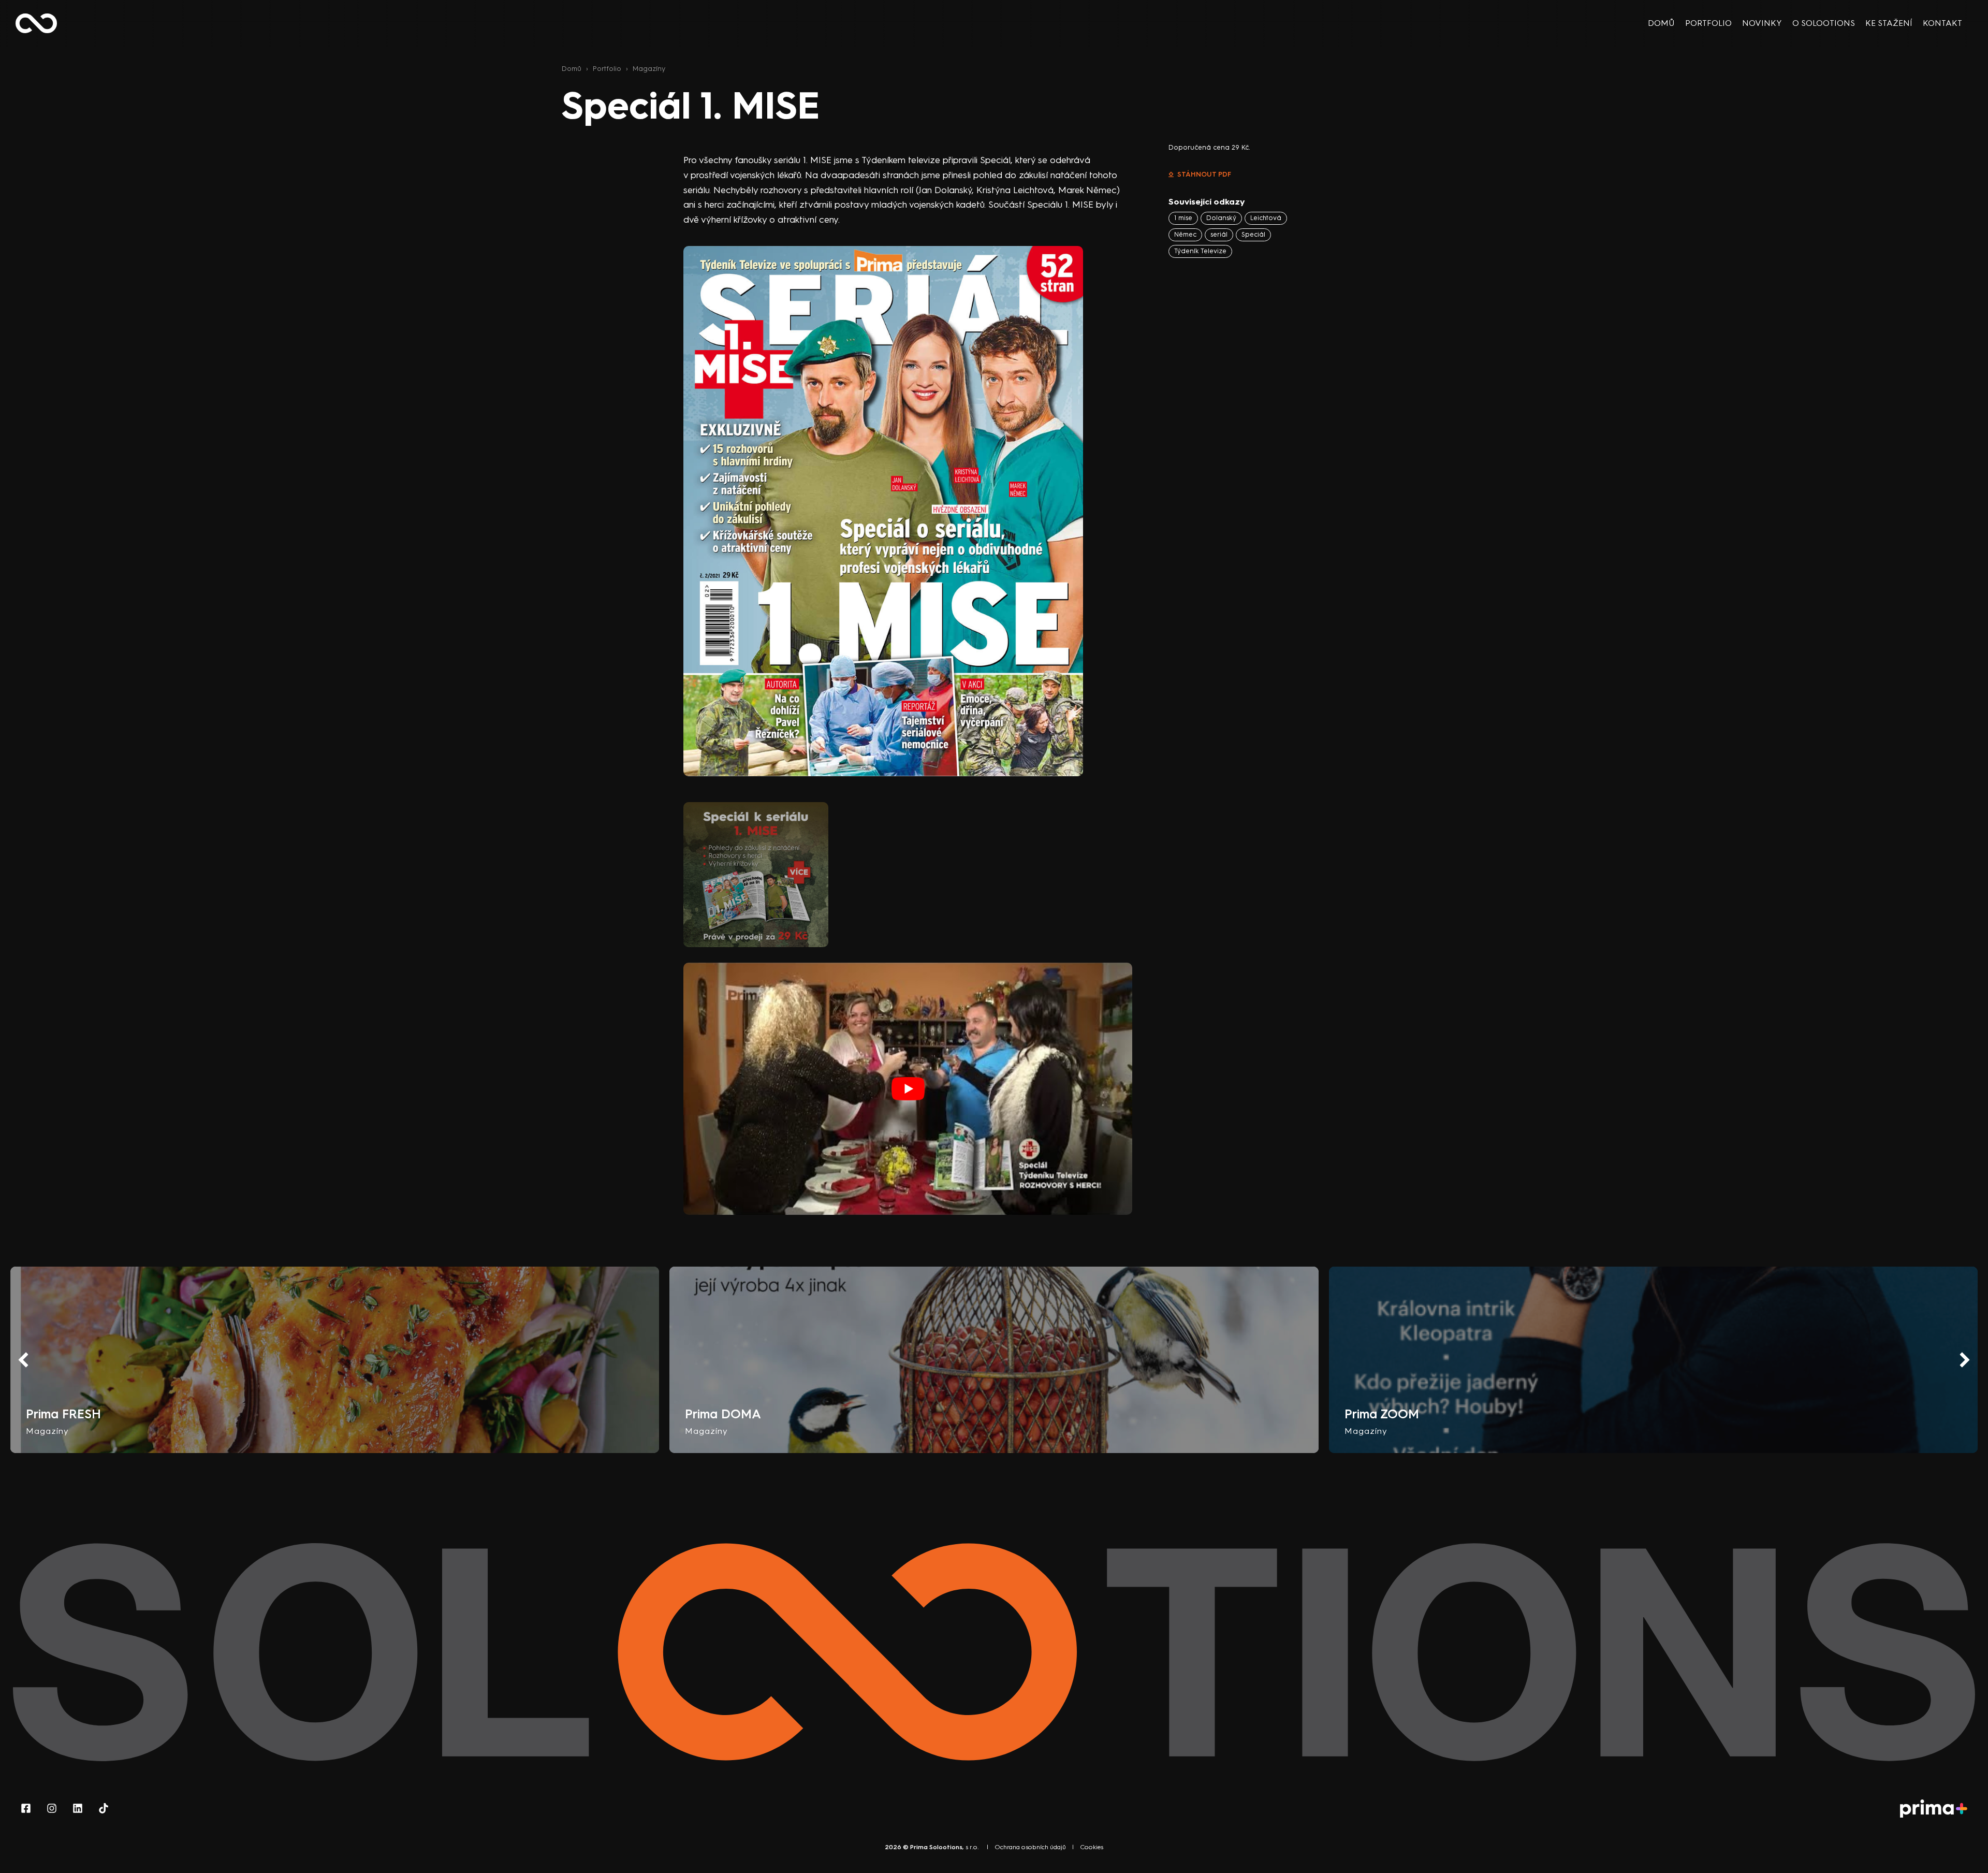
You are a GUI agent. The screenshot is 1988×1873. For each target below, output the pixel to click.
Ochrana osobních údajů (1030, 1847)
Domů (1661, 23)
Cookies (1092, 1847)
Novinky (1762, 23)
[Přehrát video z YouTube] (908, 1089)
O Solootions (1824, 23)
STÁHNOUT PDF (1204, 174)
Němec (1185, 234)
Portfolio (1708, 23)
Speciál (1253, 234)
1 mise (1183, 218)
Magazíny (649, 68)
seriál (1219, 234)
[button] (1965, 1360)
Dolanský (1221, 218)
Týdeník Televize (1200, 251)
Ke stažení (1889, 23)
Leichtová (1266, 218)
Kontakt (1942, 23)
